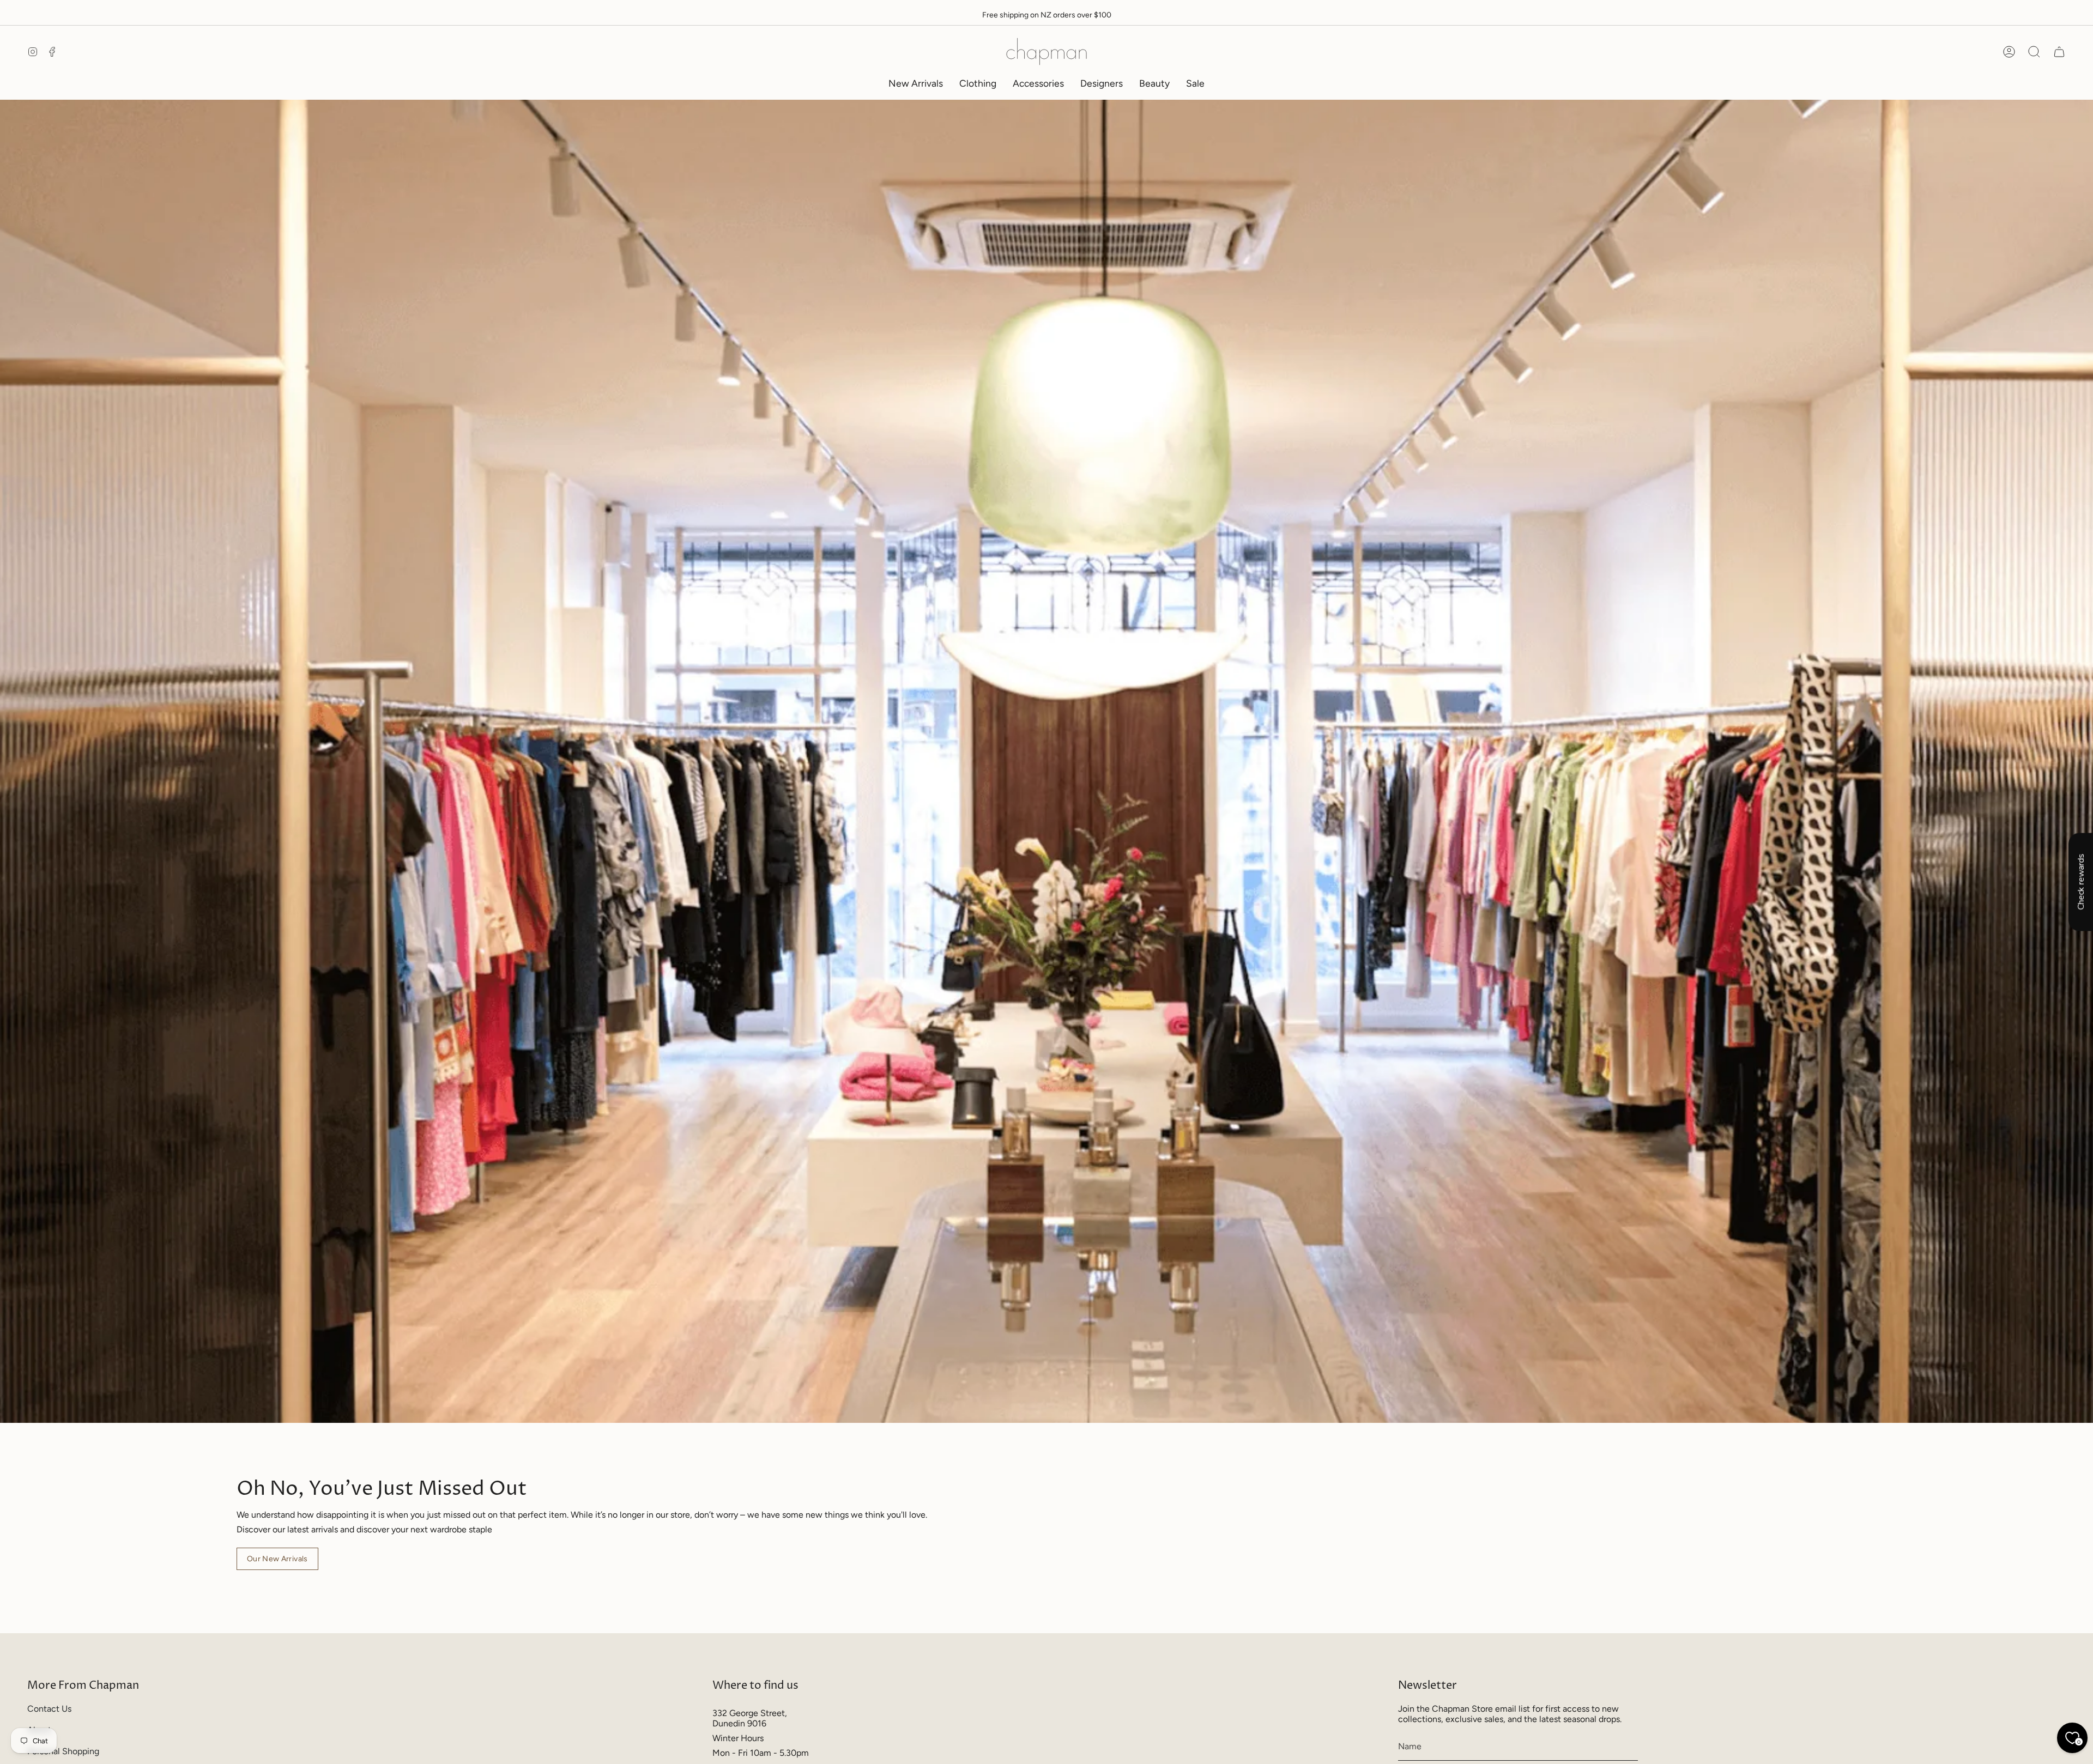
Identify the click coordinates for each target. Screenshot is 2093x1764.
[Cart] (2059, 52)
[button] (978, 83)
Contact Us (49, 1709)
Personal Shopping (63, 1751)
